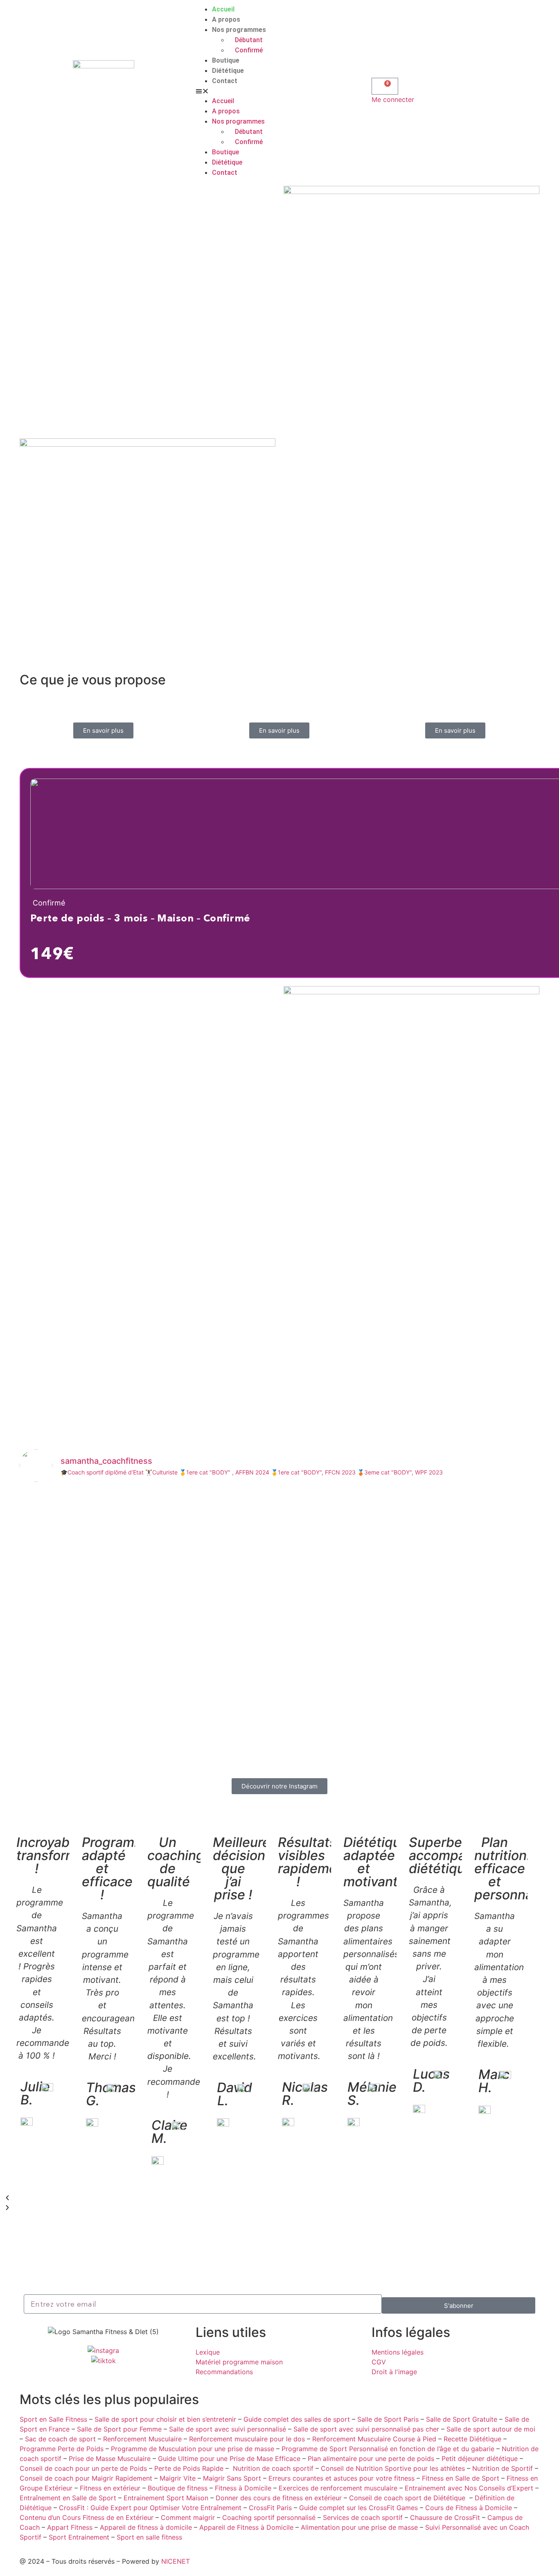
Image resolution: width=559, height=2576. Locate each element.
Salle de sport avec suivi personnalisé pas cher (366, 2429)
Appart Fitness (70, 2527)
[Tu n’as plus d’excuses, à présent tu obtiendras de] (454, 1732)
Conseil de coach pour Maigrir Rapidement (86, 2478)
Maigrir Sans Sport (232, 2478)
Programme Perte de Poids (62, 2449)
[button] (279, 91)
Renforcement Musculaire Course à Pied (374, 2439)
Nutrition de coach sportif (273, 2468)
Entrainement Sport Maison (166, 2498)
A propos (226, 19)
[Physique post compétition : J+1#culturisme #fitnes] (105, 1712)
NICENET (176, 2561)
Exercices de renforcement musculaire (338, 2488)
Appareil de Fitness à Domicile (246, 2527)
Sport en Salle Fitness (53, 2419)
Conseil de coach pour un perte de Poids (83, 2468)
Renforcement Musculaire (142, 2439)
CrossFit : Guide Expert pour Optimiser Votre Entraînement (150, 2508)
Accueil (223, 9)
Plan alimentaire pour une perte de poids (371, 2459)
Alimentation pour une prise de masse (359, 2527)
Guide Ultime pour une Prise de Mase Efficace (229, 2459)
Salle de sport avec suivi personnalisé (228, 2429)
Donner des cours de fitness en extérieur (279, 2498)
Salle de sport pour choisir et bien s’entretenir (165, 2419)
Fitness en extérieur (110, 2488)
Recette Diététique (472, 2439)
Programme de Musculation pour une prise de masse (193, 2449)
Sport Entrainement (79, 2537)
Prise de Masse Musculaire (110, 2459)
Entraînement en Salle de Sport (68, 2498)
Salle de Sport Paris (388, 2419)
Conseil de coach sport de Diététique (407, 2498)
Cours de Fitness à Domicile (469, 2508)
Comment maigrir (188, 2517)
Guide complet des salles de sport (297, 2419)
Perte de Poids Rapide (189, 2468)
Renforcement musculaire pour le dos (247, 2439)
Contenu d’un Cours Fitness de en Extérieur (87, 2517)
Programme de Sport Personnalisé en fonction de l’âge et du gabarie (388, 2449)
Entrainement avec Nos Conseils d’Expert (469, 2488)
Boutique (226, 60)
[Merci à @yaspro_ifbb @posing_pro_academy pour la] (280, 1531)
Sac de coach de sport (60, 2439)
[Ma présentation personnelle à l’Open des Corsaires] (454, 1595)
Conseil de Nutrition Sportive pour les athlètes (393, 2468)
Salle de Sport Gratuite (462, 2419)
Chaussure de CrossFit (445, 2517)
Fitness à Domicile (243, 2488)
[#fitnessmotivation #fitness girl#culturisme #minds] (105, 1497)
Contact (225, 81)
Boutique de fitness (178, 2488)
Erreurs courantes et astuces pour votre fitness (341, 2478)
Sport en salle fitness (149, 2537)
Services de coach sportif (363, 2517)
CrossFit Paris (270, 2508)
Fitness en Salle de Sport (461, 2478)
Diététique (228, 71)
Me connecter (393, 99)
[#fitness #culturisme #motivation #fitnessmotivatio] (280, 1707)
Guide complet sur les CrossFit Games (358, 2508)
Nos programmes (239, 30)
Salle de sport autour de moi (491, 2429)
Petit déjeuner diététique (480, 2459)
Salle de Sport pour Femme (119, 2429)
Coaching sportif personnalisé (269, 2517)
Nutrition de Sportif (503, 2468)
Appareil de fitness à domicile (146, 2527)
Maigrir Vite (178, 2478)
